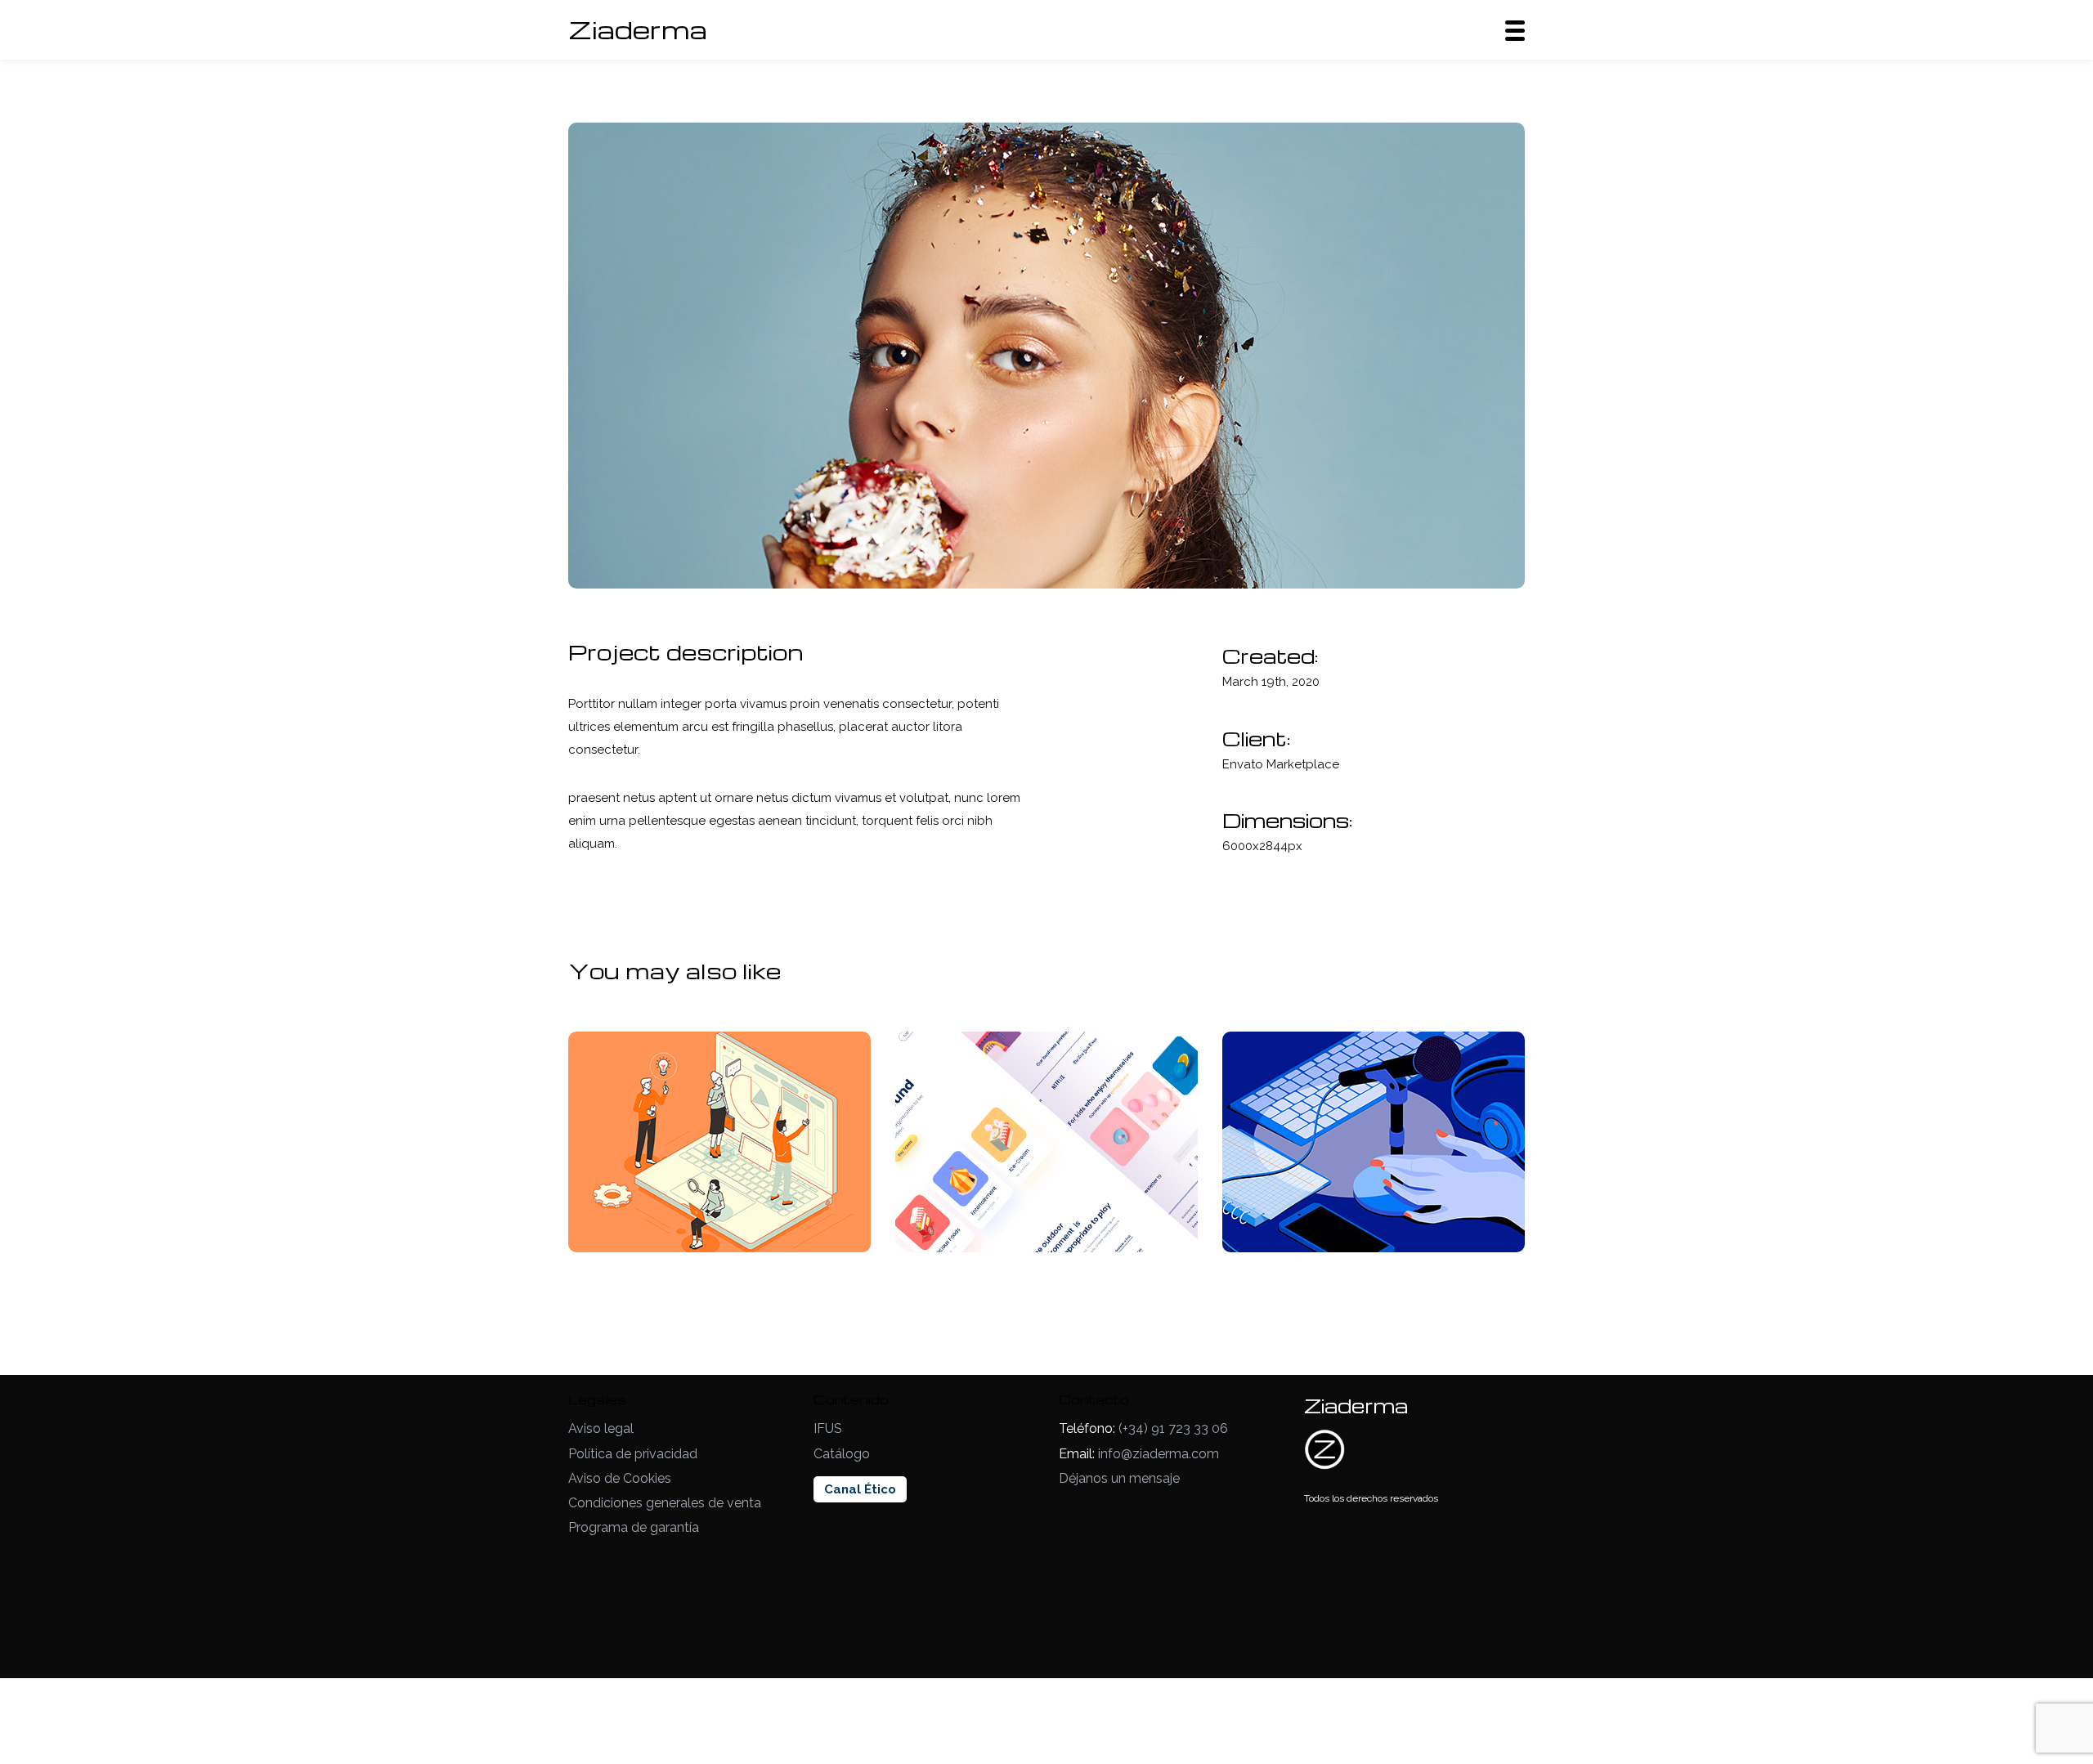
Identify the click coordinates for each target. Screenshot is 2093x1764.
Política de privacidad (633, 1454)
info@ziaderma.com (1159, 1454)
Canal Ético (860, 1489)
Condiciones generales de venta (665, 1503)
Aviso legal (601, 1428)
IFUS (828, 1428)
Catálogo (842, 1454)
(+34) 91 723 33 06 (1173, 1428)
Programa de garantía (634, 1527)
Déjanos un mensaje (1119, 1478)
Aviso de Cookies (620, 1478)
